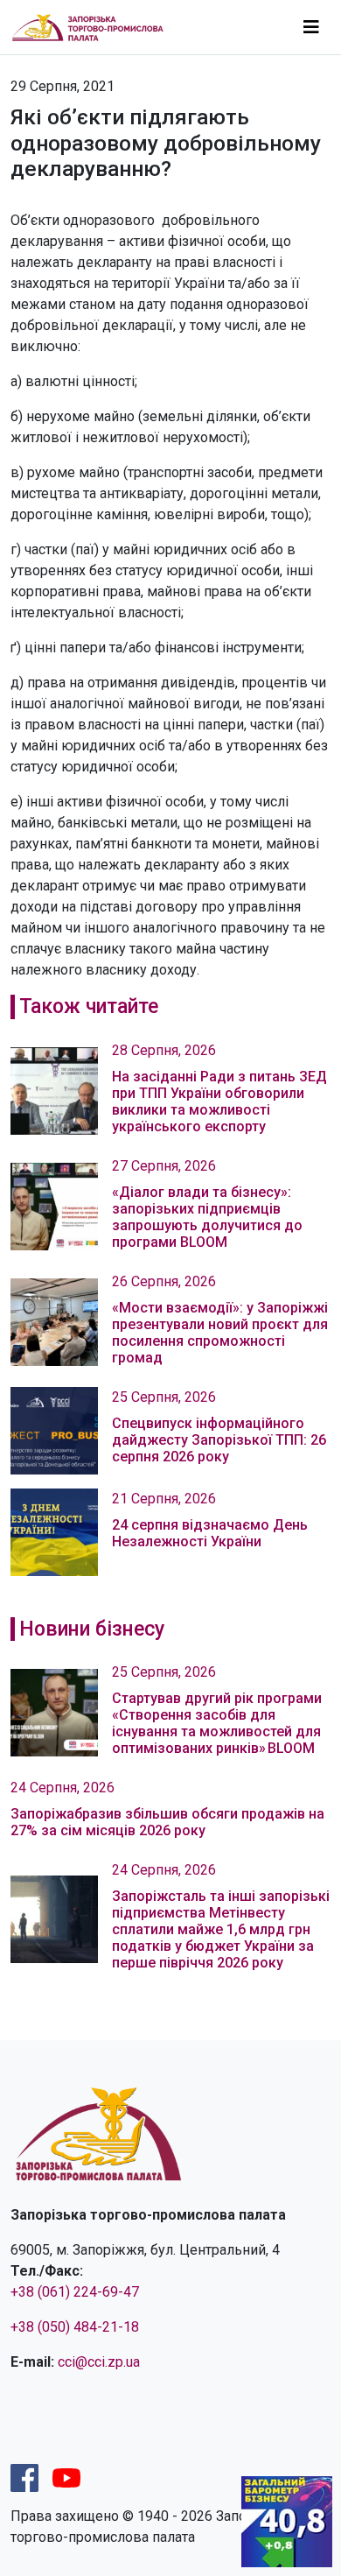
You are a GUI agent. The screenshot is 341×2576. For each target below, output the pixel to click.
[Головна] (95, 27)
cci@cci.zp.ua (99, 2362)
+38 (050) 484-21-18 (75, 2327)
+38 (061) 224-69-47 (75, 2292)
